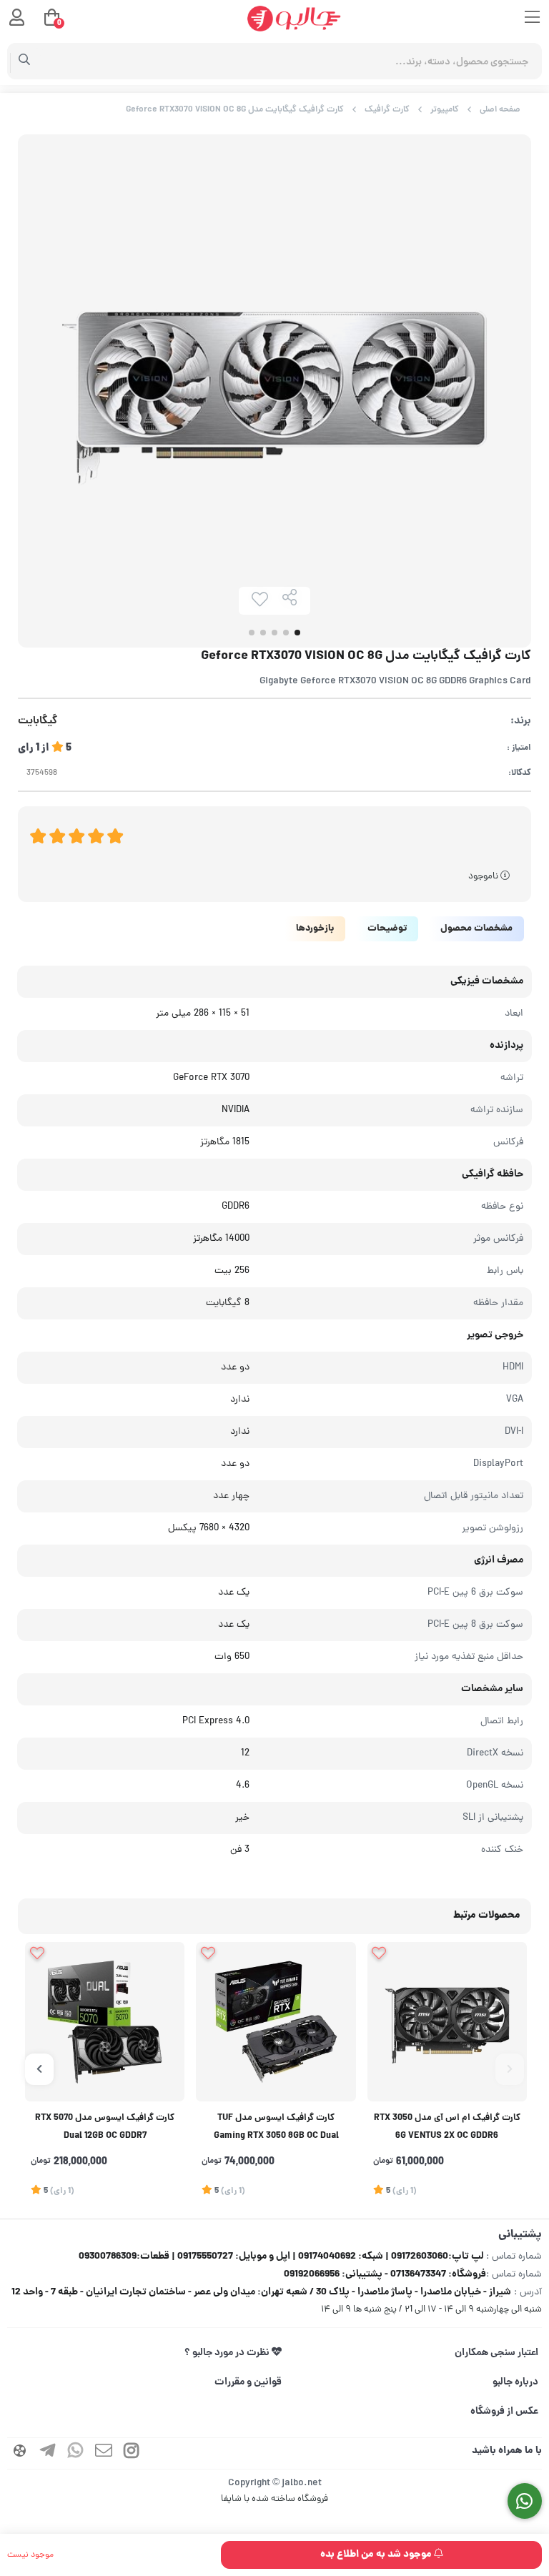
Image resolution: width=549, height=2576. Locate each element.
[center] (25, 61)
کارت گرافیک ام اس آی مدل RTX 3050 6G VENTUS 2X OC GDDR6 (447, 2127)
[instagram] (132, 2453)
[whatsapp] (76, 2453)
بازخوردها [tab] (315, 929)
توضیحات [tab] (387, 929)
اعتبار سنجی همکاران (496, 2353)
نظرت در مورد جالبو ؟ (228, 2353)
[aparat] (20, 2453)
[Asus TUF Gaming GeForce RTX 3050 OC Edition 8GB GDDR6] (276, 2022)
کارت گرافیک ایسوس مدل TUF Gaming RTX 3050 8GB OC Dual (276, 2127)
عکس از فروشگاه (504, 2412)
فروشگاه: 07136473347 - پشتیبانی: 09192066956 (385, 2274)
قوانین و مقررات (248, 2382)
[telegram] (48, 2453)
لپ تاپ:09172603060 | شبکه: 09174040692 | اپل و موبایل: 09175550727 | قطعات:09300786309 (281, 2257)
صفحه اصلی (500, 110)
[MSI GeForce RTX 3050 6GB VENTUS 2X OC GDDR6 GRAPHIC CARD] (447, 2022)
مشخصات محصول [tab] (476, 929)
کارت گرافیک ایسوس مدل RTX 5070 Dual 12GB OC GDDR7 (105, 2127)
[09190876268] (525, 2501)
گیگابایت (38, 722)
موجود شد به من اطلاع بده (377, 2555)
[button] (510, 2069)
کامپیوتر (445, 110)
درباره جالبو (515, 2382)
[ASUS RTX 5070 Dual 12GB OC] (105, 2022)
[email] (104, 2453)
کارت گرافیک (387, 110)
